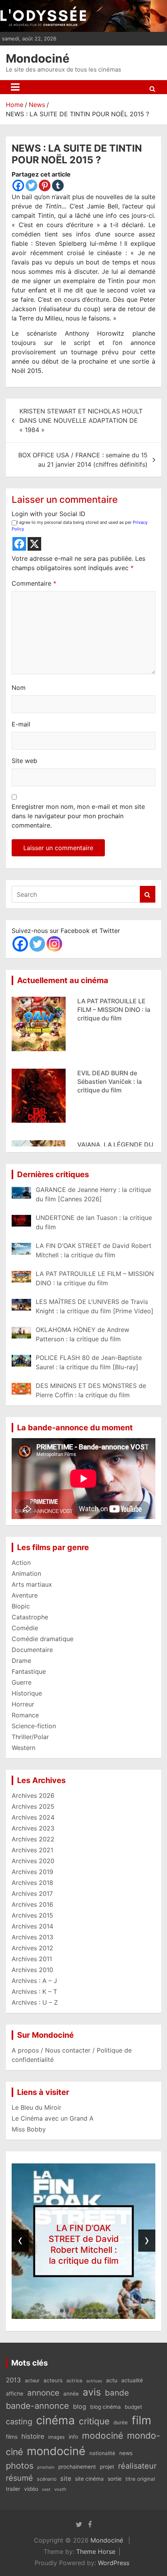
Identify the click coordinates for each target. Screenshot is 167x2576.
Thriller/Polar (30, 1737)
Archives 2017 (32, 1893)
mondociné (56, 2451)
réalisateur (137, 2466)
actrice (74, 2381)
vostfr (60, 2489)
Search (148, 894)
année (71, 2394)
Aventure (25, 1595)
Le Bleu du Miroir (37, 2107)
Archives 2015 (32, 1915)
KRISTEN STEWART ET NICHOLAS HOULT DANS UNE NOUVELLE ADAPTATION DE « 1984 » (81, 420)
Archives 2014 (32, 1926)
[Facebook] (18, 185)
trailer (13, 2489)
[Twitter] (31, 185)
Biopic (21, 1606)
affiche (15, 2394)
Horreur (23, 1704)
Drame (21, 1661)
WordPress (114, 2563)
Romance (25, 1715)
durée (121, 2422)
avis (92, 2392)
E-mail (21, 724)
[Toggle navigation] (15, 87)
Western (23, 1748)
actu (112, 2380)
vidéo (31, 2489)
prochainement (77, 2467)
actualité (132, 2380)
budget (133, 2407)
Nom (19, 688)
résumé (19, 2478)
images (57, 2437)
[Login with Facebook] (19, 544)
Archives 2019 (32, 1872)
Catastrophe (30, 1617)
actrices (94, 2381)
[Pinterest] (45, 185)
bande (117, 2393)
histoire (33, 2436)
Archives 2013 (32, 1937)
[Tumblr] (58, 185)
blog (80, 2406)
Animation (26, 1573)
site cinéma (89, 2479)
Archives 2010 (32, 1970)
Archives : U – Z (35, 2002)
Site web (24, 761)
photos (20, 2466)
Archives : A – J (34, 1981)
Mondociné (38, 58)
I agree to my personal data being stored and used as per (80, 526)
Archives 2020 (33, 1861)
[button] (62, 2311)
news (126, 2453)
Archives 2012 (32, 1948)
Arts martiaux (32, 1584)
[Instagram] (54, 944)
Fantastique (29, 1671)
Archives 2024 (33, 1817)
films (12, 2437)
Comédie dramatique (43, 1639)
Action (21, 1563)
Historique (27, 1693)
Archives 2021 (32, 1850)
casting (19, 2422)
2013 (13, 2380)
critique (94, 2421)
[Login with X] (34, 544)
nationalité (102, 2453)
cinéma (56, 2420)
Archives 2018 (32, 1883)
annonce (43, 2393)
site (66, 2478)
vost (46, 2489)
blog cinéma (105, 2407)
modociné (103, 2435)
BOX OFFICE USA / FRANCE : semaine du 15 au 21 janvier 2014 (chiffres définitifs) (83, 460)
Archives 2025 (33, 1806)
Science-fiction (34, 1726)
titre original (140, 2479)
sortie (115, 2479)
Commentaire (34, 583)
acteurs (53, 2380)
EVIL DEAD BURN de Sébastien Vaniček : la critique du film (110, 1010)
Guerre (22, 1682)
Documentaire (32, 1650)
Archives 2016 (32, 1904)
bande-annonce (37, 2406)
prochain (46, 2467)
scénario (47, 2479)
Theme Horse (96, 2551)
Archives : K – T (34, 1991)
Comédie (25, 1628)
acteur (32, 2381)
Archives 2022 (33, 1839)
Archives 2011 (32, 1959)
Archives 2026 (33, 1795)
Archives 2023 (33, 1828)
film (142, 2420)
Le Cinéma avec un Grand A (53, 2118)
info (73, 2437)
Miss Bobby (29, 2129)
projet (107, 2467)
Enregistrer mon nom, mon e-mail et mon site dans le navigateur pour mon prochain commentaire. (78, 816)
